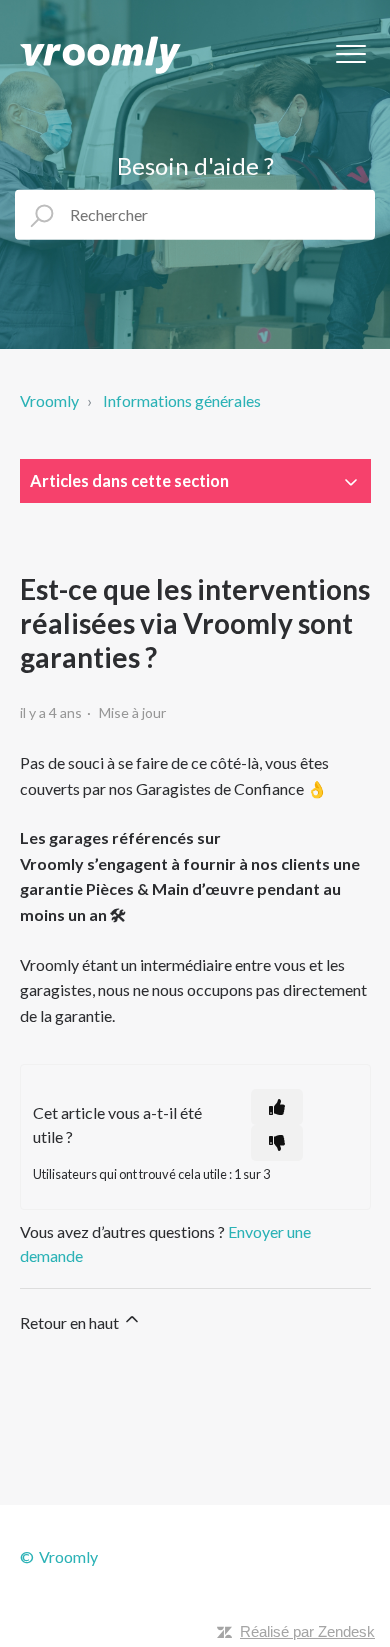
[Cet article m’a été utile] (277, 1107)
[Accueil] (101, 55)
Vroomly (49, 400)
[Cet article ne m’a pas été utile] (277, 1143)
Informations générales (182, 400)
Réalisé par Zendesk (307, 1631)
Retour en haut (71, 1322)
